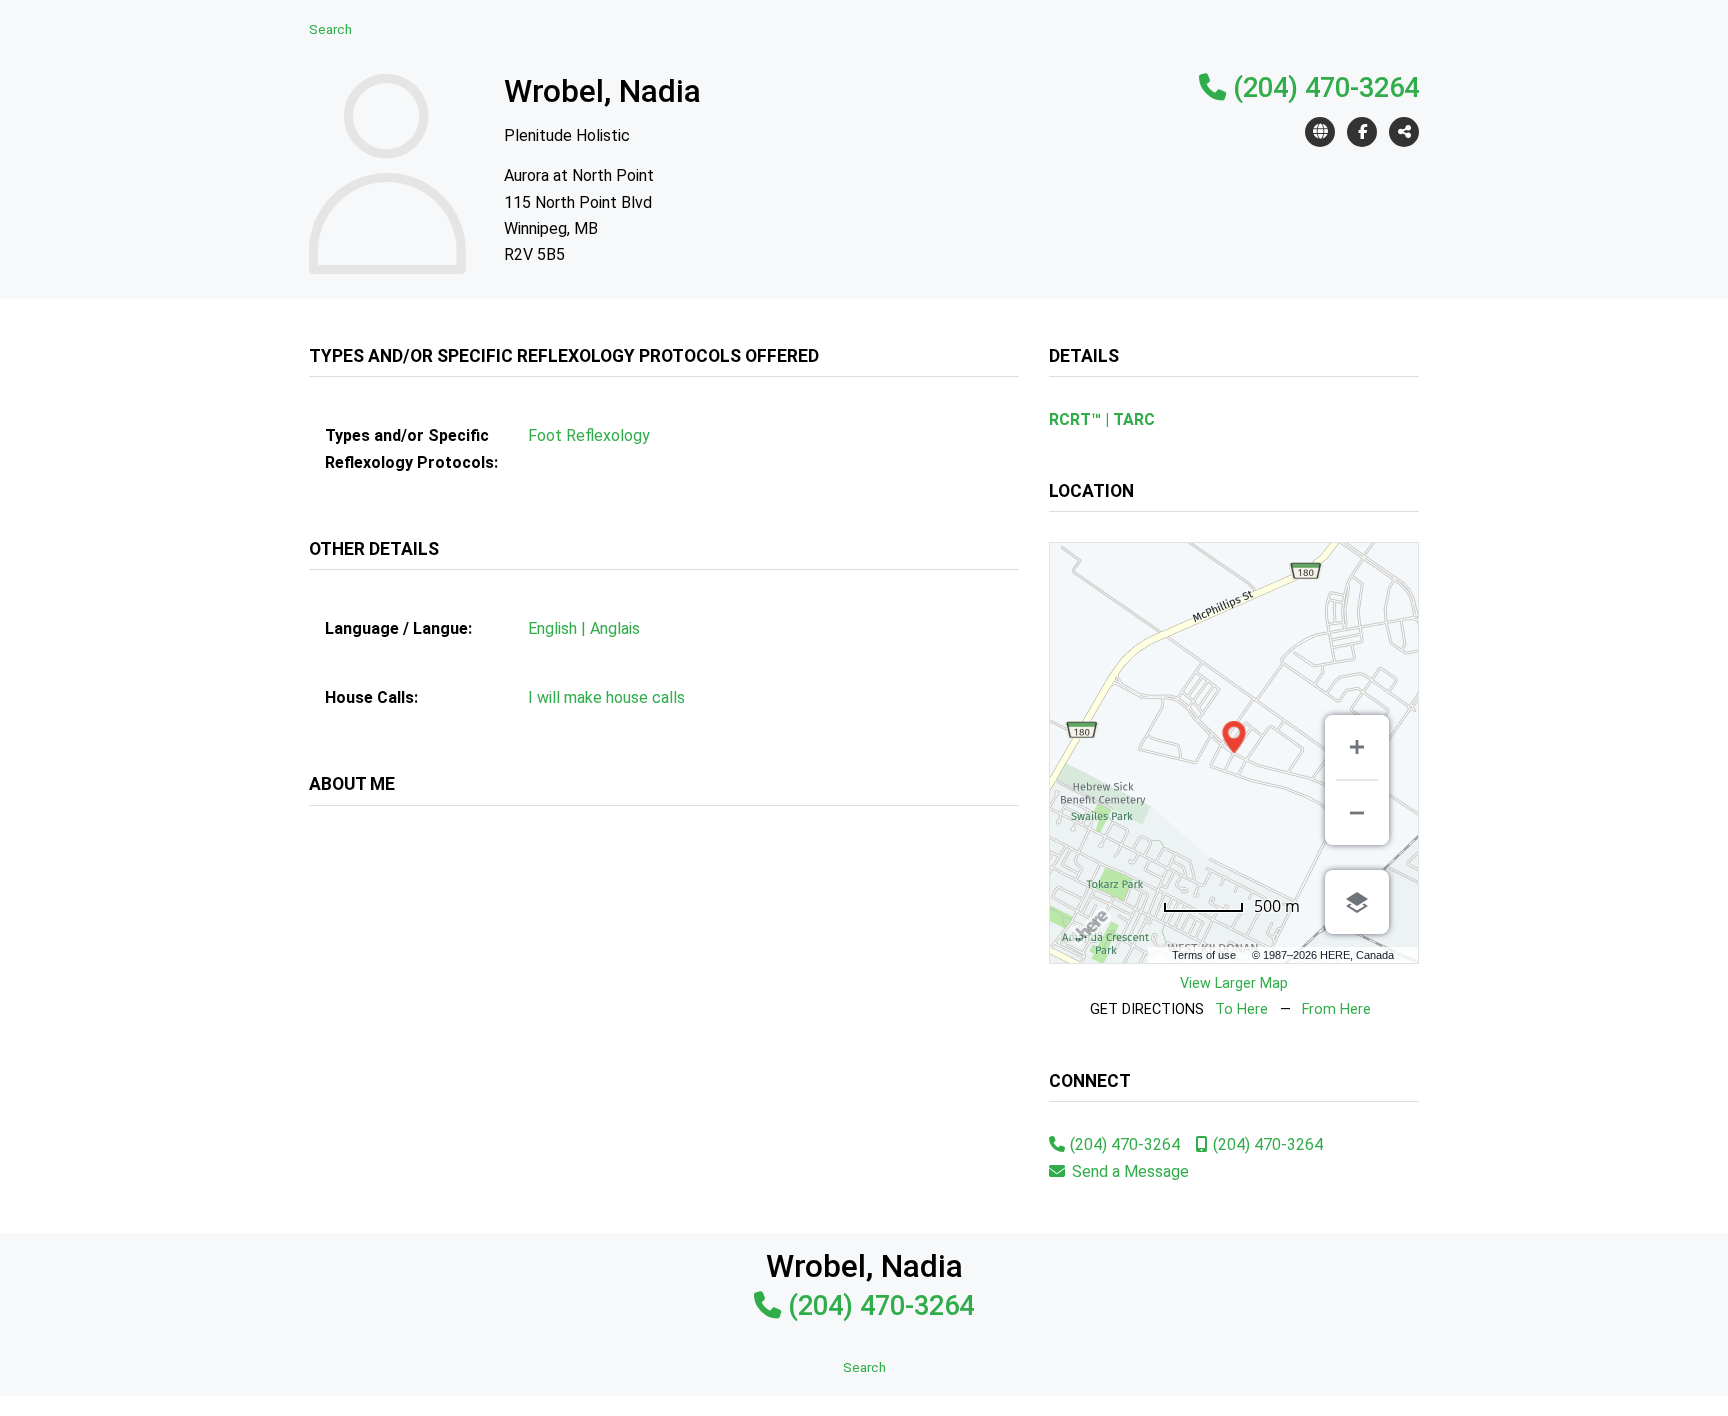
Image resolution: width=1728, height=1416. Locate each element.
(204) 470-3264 (1326, 88)
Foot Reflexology (589, 435)
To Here (1241, 1009)
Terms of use (1204, 955)
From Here (1336, 1009)
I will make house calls (606, 697)
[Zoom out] (1357, 813)
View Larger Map (1234, 983)
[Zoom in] (1357, 747)
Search (330, 29)
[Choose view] (1357, 902)
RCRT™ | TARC (1102, 419)
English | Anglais (584, 628)
